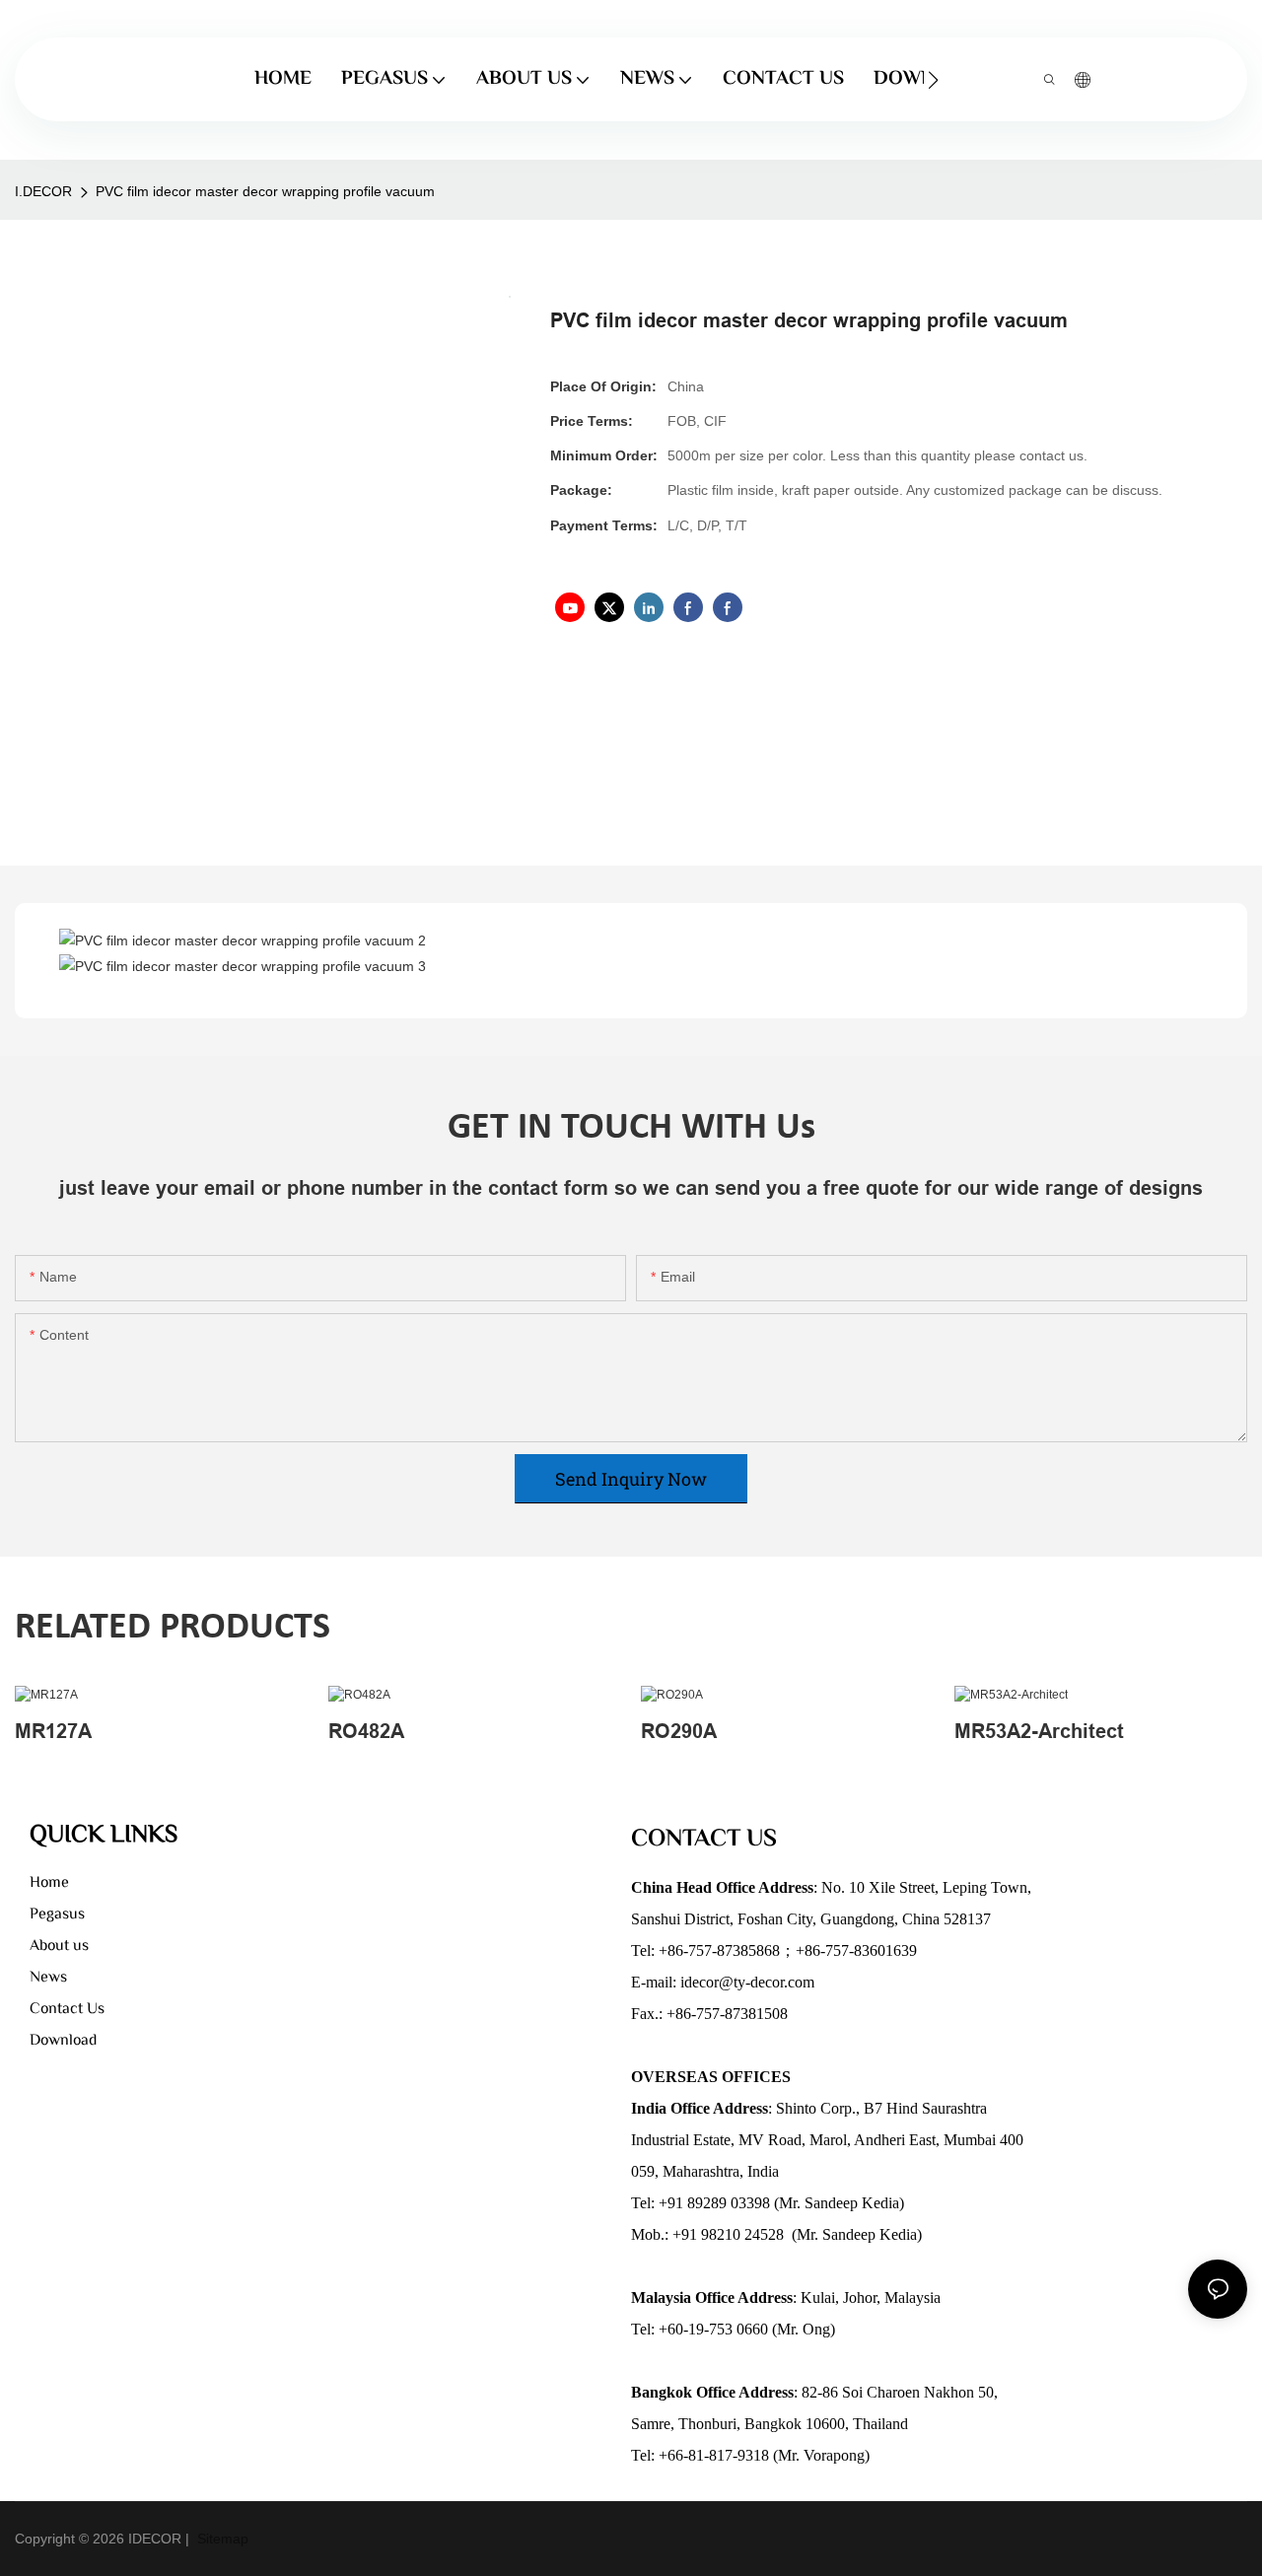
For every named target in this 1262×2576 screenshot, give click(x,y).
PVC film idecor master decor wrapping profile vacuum (265, 191)
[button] (933, 80)
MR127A (53, 1731)
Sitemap (221, 2539)
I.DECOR (43, 191)
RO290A (679, 1731)
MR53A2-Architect (1039, 1731)
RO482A (366, 1731)
